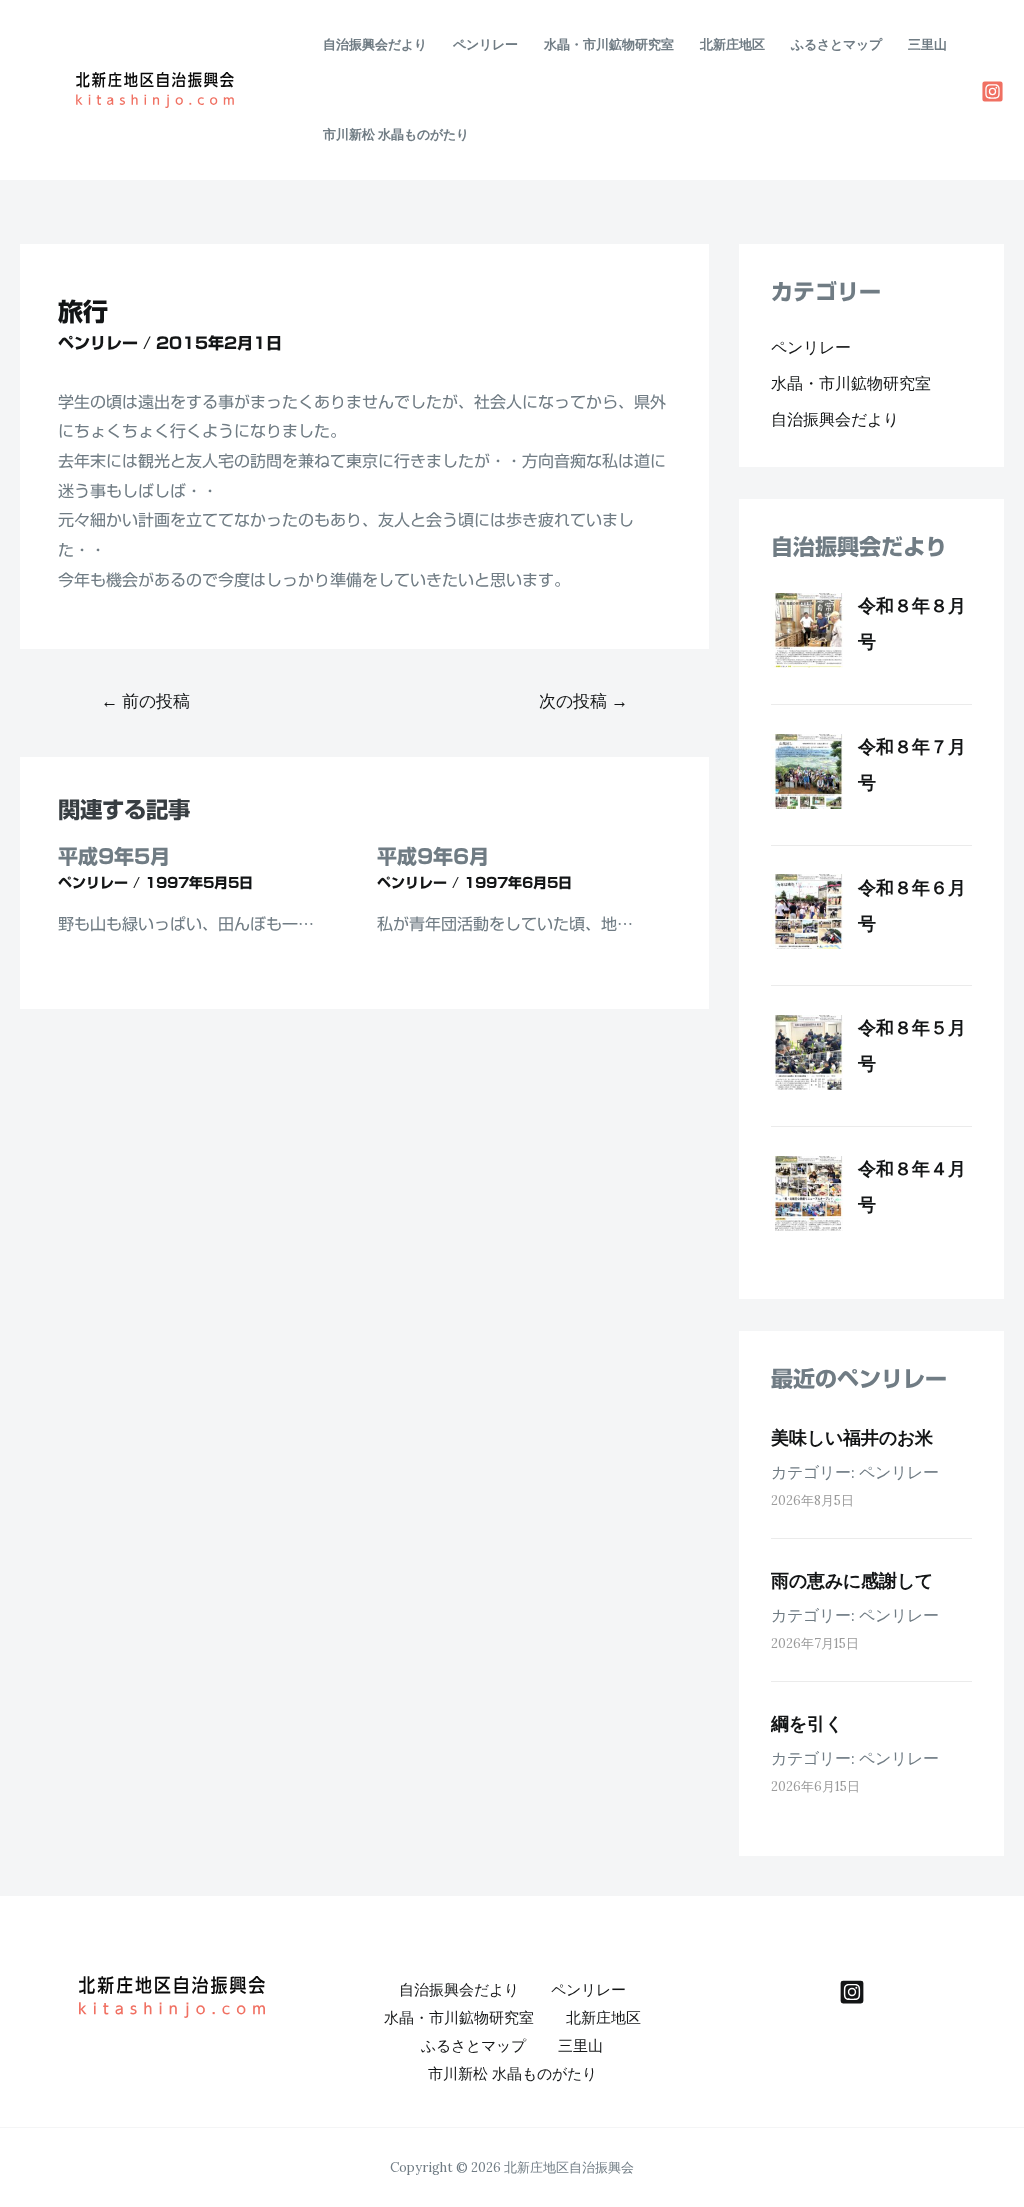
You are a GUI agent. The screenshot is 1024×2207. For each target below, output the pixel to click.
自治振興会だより (375, 44)
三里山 (927, 44)
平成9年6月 (433, 856)
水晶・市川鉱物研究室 (609, 44)
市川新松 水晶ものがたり (396, 134)
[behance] (852, 1992)
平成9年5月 (114, 856)
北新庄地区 (732, 44)
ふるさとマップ (836, 44)
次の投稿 (583, 701)
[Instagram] (992, 91)
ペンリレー (485, 44)
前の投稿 (145, 701)
